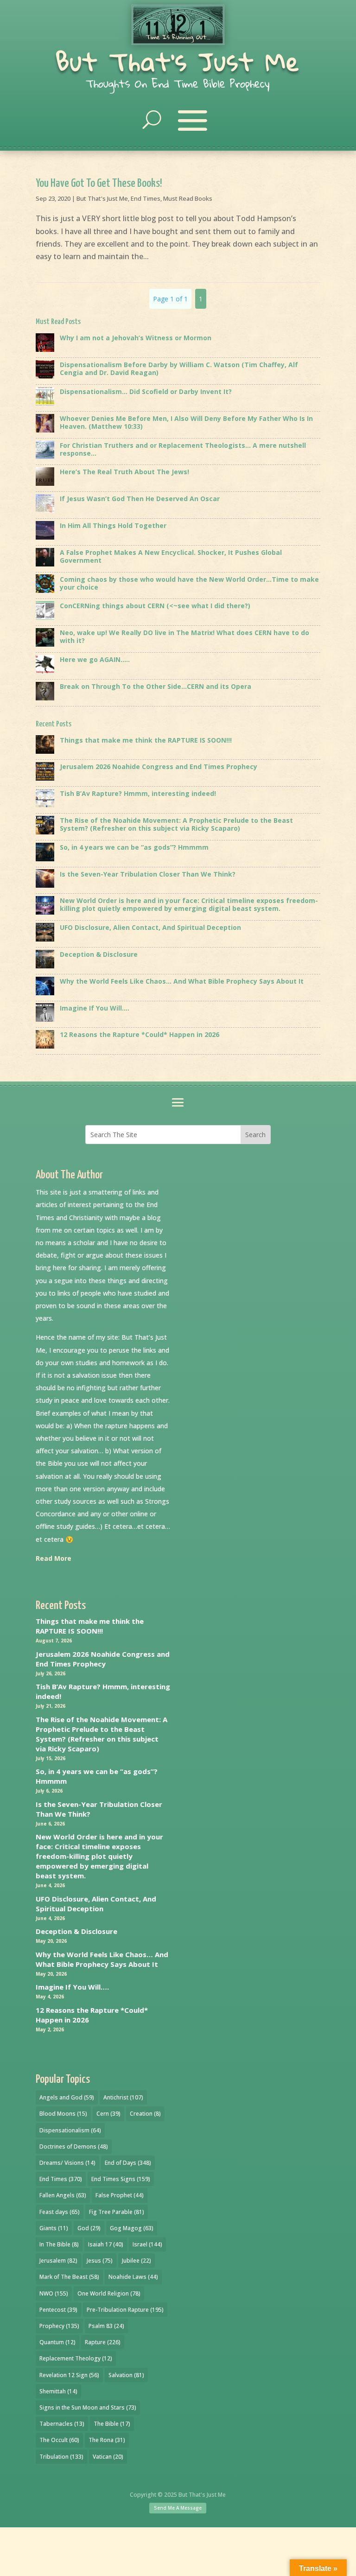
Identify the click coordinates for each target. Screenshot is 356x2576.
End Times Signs (121, 2179)
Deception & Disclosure (76, 1931)
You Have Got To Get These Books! (99, 184)
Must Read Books (188, 198)
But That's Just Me (178, 61)
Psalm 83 (106, 2326)
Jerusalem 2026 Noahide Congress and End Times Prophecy (103, 1659)
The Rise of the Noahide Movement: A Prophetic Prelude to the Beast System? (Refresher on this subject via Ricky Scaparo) (102, 1734)
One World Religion (109, 2293)
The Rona (107, 2440)
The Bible (112, 2424)
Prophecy (59, 2326)
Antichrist (123, 2097)
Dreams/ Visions (67, 2163)
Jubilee (137, 2261)
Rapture (103, 2342)
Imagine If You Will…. (72, 1987)
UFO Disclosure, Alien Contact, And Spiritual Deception (96, 1904)
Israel (147, 2244)
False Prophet (120, 2195)
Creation (145, 2114)
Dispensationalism (70, 2130)
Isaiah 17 (106, 2244)
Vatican (108, 2457)
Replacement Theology (76, 2358)
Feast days (60, 2212)
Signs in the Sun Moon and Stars (88, 2407)
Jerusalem (58, 2261)
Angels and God (67, 2097)
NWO (54, 2293)
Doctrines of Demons (74, 2147)
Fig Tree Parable (117, 2212)
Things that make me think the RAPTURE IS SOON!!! (90, 1626)
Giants (54, 2228)
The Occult (59, 2440)
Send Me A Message (178, 2508)
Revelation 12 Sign (69, 2375)
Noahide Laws (133, 2277)
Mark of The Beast (69, 2277)
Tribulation (61, 2457)
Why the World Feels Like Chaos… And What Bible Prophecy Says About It (102, 1959)
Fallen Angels (63, 2195)
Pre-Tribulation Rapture (125, 2310)
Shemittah (58, 2391)
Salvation (126, 2375)
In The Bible (59, 2244)
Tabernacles (62, 2424)
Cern (108, 2114)
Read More (54, 1558)
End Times (146, 198)
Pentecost (58, 2310)
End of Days (128, 2163)
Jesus (100, 2261)
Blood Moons (63, 2114)
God (89, 2228)
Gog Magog (132, 2228)
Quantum (57, 2342)
